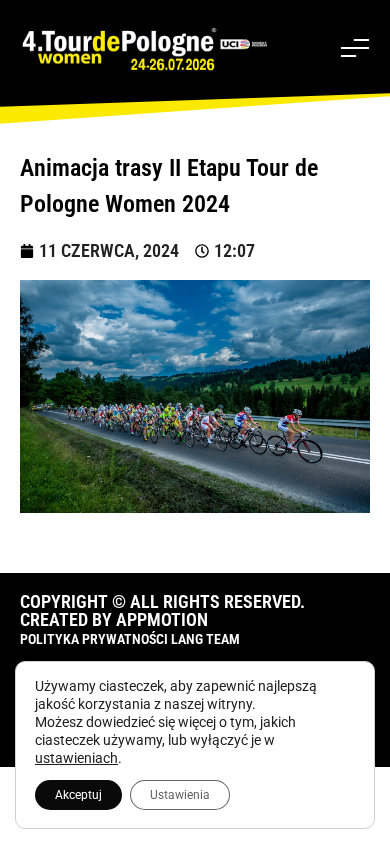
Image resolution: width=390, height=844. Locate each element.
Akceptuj (78, 795)
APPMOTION (162, 619)
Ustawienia (180, 795)
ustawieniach (76, 758)
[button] (355, 50)
